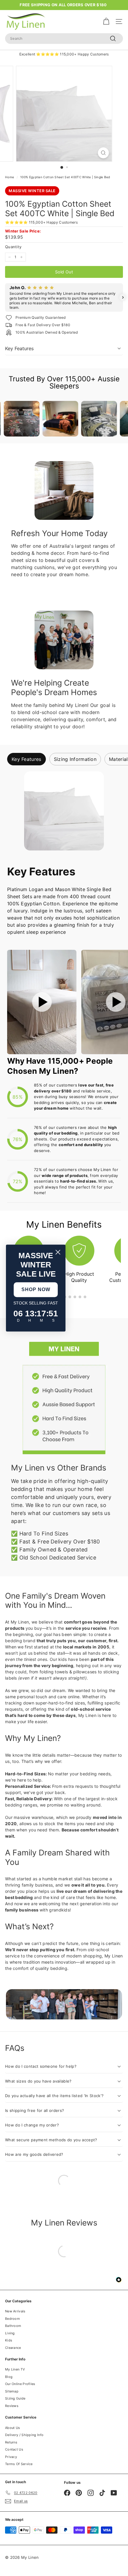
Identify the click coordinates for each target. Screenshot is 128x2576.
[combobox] (64, 39)
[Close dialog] (58, 1252)
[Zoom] (103, 153)
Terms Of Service (19, 2464)
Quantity (13, 247)
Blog (9, 2377)
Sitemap (12, 2391)
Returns (11, 2442)
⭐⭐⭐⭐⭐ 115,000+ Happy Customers (41, 222)
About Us (13, 2428)
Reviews (12, 2406)
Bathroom (13, 2326)
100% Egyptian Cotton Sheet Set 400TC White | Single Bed (65, 177)
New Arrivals (15, 2311)
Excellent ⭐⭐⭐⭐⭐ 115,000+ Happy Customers (64, 54)
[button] (5, 297)
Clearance (13, 2348)
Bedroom (13, 2319)
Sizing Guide (15, 2398)
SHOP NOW (36, 1289)
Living (10, 2333)
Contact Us (14, 2449)
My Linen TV (15, 2369)
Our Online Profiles (20, 2384)
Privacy (11, 2457)
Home (10, 177)
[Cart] (106, 21)
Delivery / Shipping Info (24, 2435)
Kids (9, 2340)
